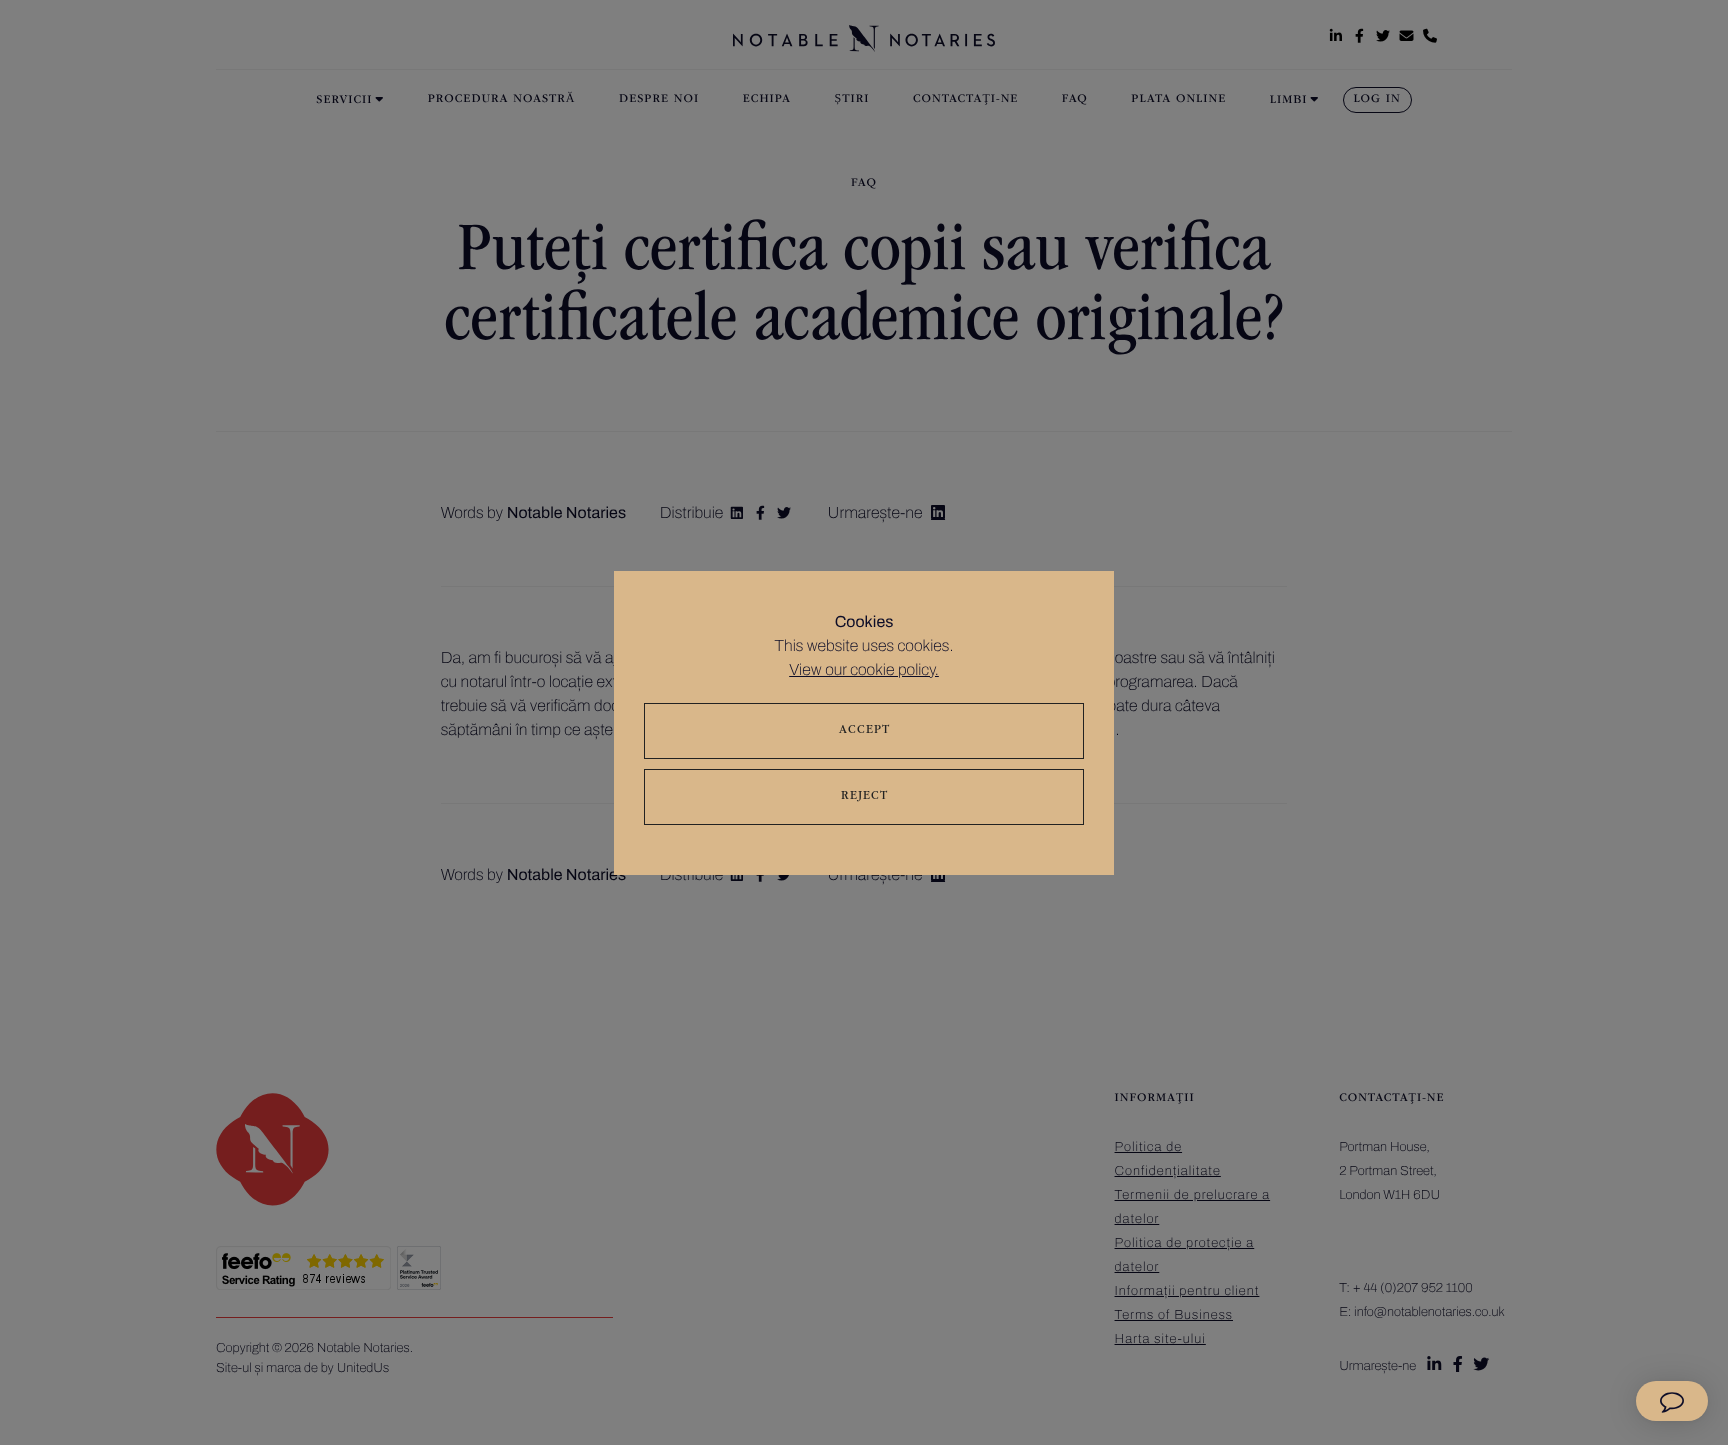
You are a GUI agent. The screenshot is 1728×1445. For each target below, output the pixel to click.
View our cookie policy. (864, 670)
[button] (1672, 1401)
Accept (864, 731)
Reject (864, 797)
